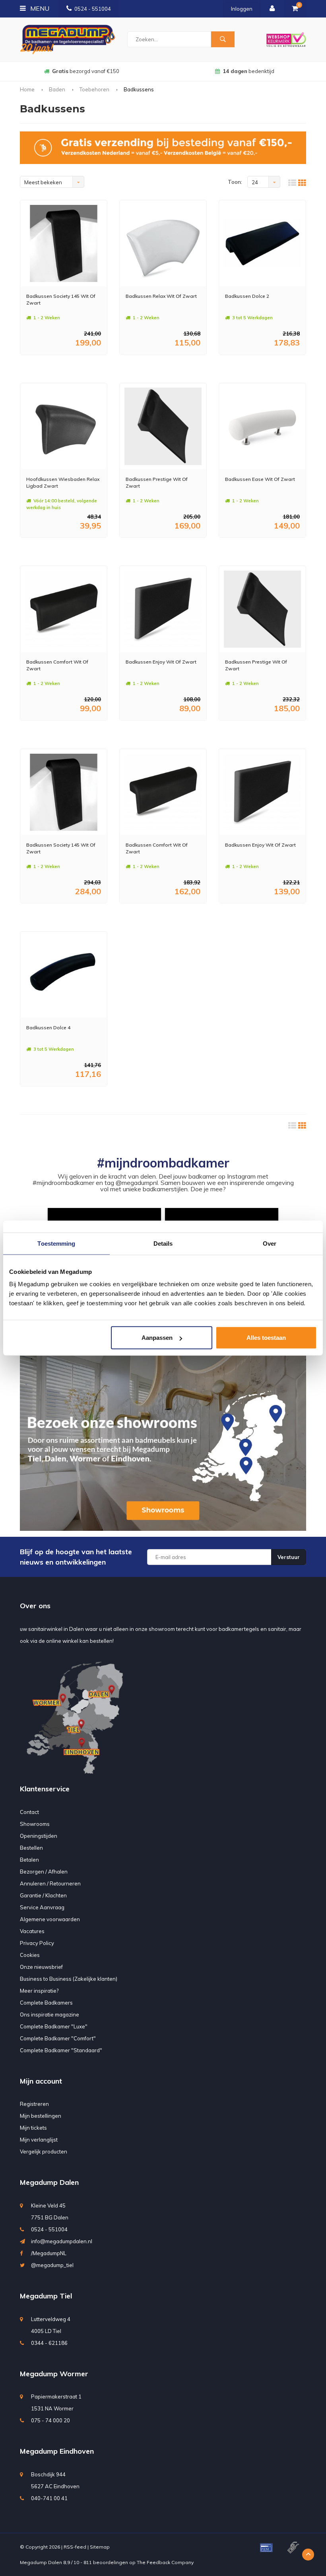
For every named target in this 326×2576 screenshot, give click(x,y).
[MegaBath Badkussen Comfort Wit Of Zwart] (64, 609)
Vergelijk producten (44, 2151)
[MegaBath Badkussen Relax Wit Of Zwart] (163, 243)
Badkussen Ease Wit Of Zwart (260, 479)
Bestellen (31, 1848)
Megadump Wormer (54, 2374)
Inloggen (242, 9)
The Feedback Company (165, 2562)
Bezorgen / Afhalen (44, 1872)
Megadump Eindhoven (57, 2451)
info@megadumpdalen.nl (62, 2241)
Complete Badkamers (46, 2003)
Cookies (30, 1955)
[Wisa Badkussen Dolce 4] (64, 975)
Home (27, 89)
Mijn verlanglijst (39, 2140)
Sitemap (100, 2547)
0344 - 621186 (49, 2343)
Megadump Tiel (46, 2296)
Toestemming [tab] (56, 1243)
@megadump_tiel (52, 2265)
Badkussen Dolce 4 (48, 1028)
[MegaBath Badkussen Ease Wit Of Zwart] (262, 426)
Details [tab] (163, 1243)
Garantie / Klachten (43, 1895)
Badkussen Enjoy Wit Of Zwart (161, 662)
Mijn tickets (33, 2128)
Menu (39, 8)
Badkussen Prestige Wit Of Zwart (157, 482)
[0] (295, 9)
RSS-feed (75, 2547)
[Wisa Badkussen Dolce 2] (262, 243)
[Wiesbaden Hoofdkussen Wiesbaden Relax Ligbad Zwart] (64, 426)
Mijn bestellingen (41, 2116)
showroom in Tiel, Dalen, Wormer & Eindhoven (248, 71)
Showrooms (35, 1824)
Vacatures (32, 1931)
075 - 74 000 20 (50, 2420)
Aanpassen (157, 1338)
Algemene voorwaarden (50, 1919)
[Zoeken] (223, 39)
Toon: (235, 182)
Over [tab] (270, 1243)
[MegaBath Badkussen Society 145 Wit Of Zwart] (64, 243)
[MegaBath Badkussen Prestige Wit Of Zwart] (163, 426)
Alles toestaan (266, 1338)
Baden (57, 89)
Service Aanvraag (42, 1907)
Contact (29, 1812)
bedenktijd (85, 71)
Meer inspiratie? (39, 1991)
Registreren (34, 2104)
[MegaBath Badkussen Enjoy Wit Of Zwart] (163, 609)
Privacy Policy (37, 1943)
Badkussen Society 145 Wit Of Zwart (61, 299)
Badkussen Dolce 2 (247, 296)
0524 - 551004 (93, 9)
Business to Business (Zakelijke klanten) (69, 1979)
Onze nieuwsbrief (41, 1967)
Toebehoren (94, 89)
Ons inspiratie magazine (49, 2014)
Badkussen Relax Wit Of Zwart (161, 296)
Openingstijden (39, 1836)
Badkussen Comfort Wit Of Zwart (57, 665)
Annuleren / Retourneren (50, 1883)
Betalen (29, 1860)
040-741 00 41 (49, 2498)
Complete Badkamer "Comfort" (58, 2038)
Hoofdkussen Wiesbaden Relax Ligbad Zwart (63, 482)
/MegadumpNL (49, 2253)
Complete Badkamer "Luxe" (54, 2026)
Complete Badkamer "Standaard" (61, 2050)
